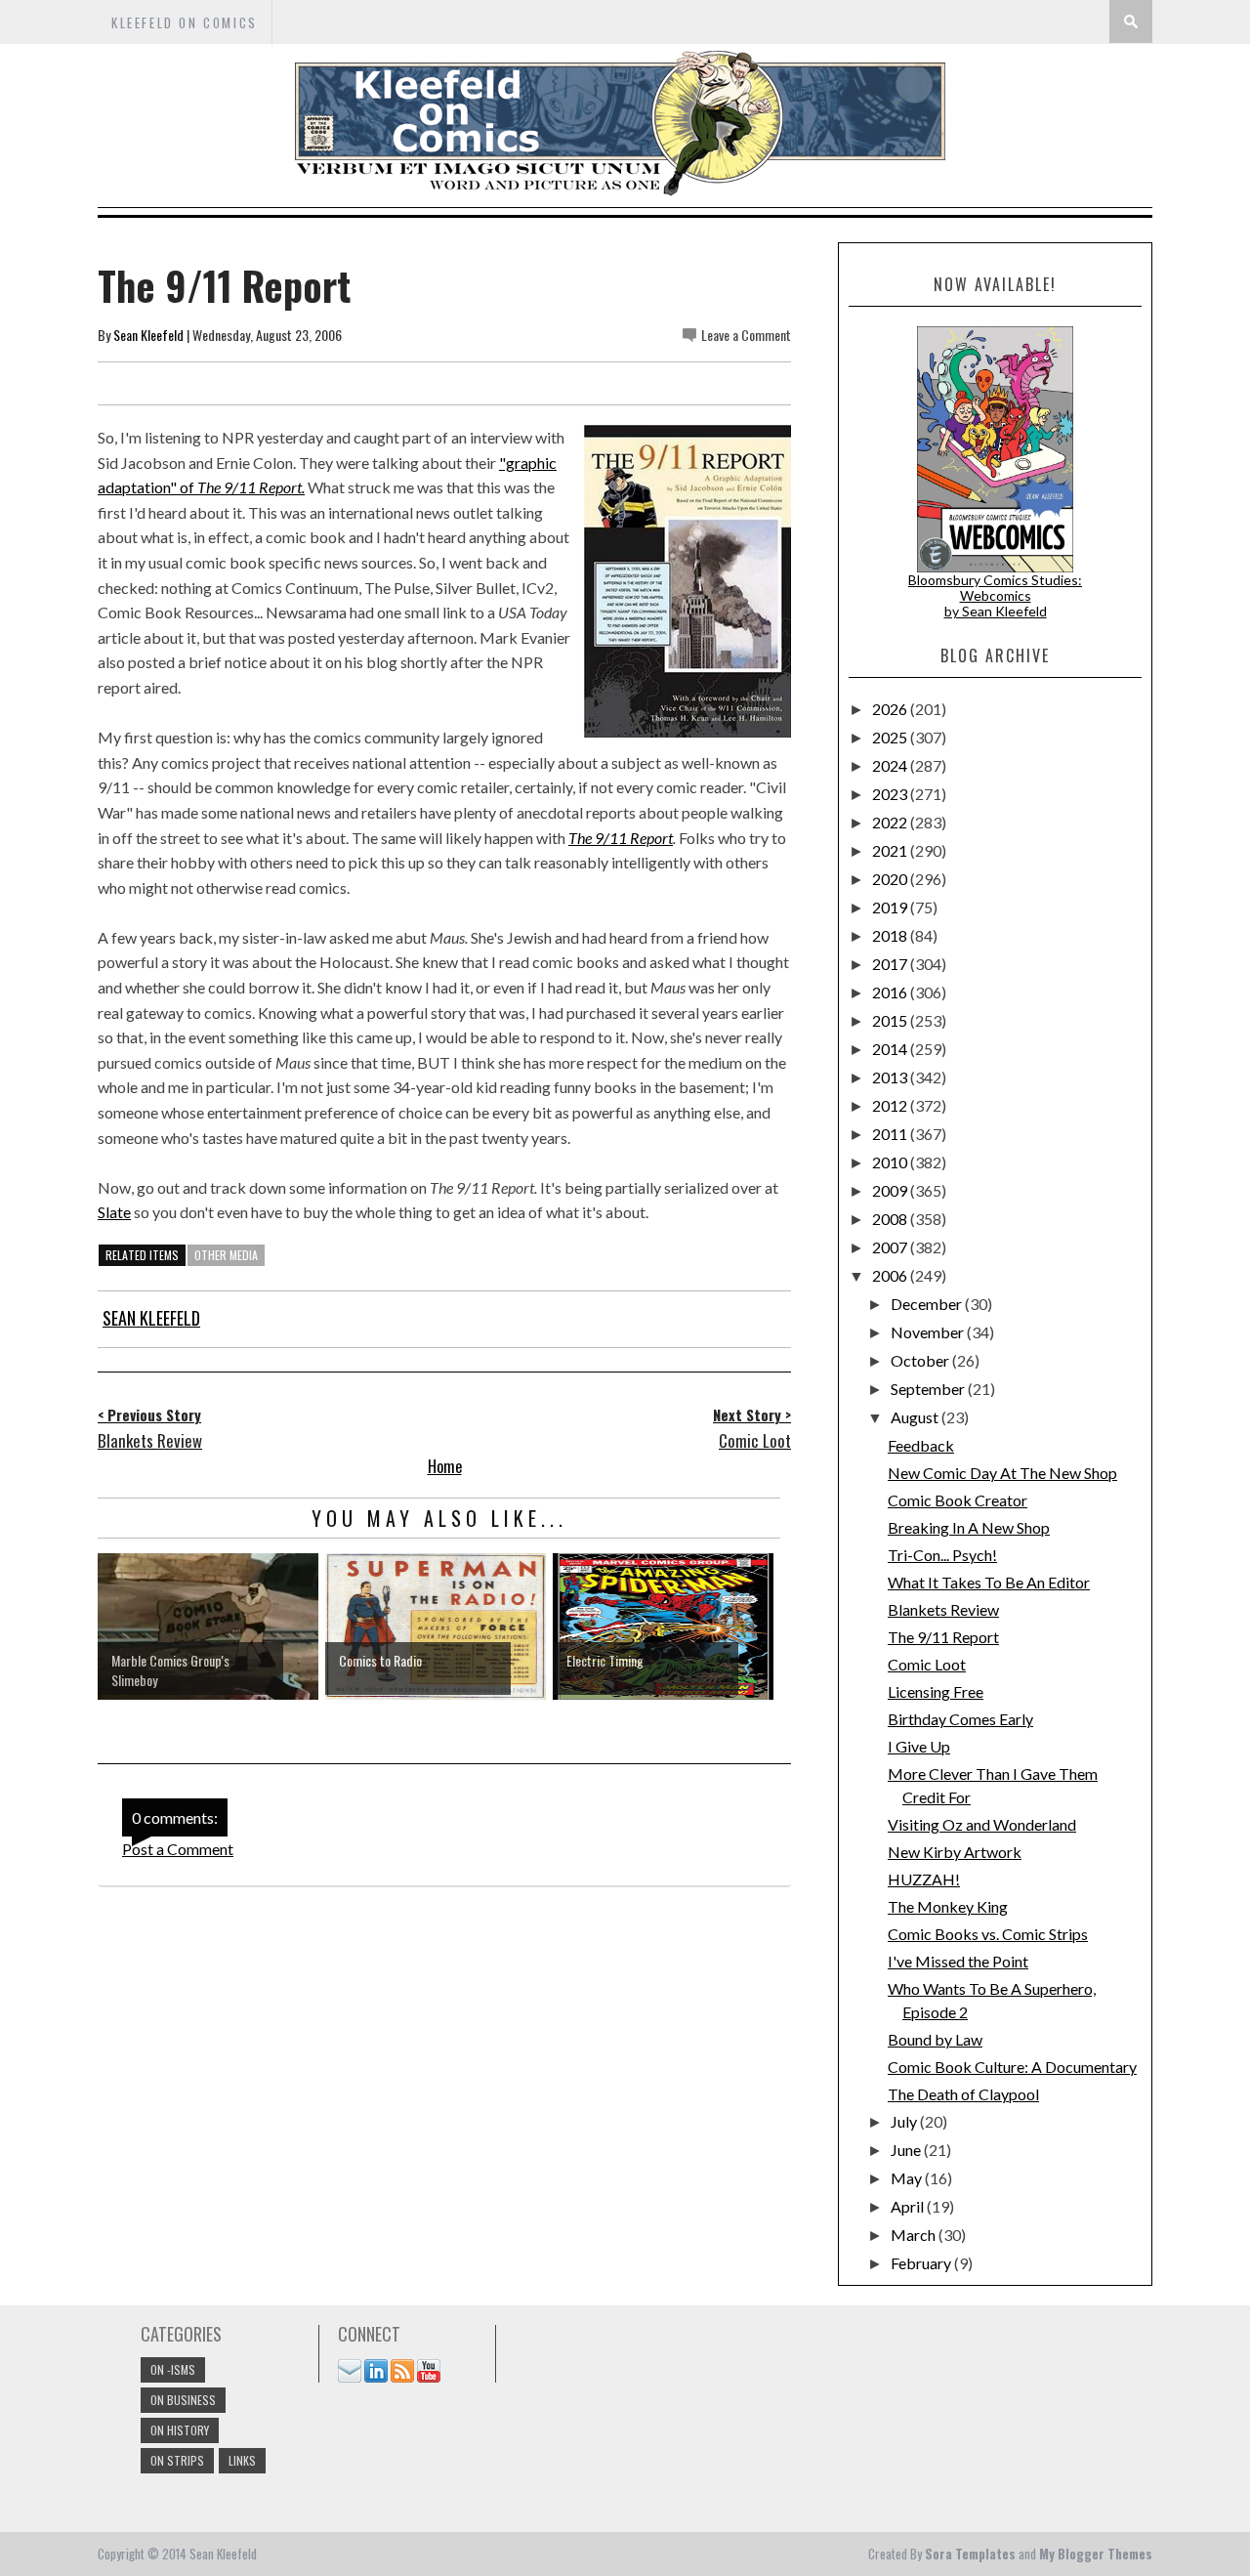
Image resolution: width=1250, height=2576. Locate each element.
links (242, 2460)
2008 (891, 1219)
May (908, 2178)
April (909, 2206)
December (928, 1304)
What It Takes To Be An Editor (989, 1582)
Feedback (921, 1445)
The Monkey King (948, 1906)
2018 (891, 935)
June (907, 2150)
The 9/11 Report (621, 838)
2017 (891, 964)
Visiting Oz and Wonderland (982, 1824)
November (929, 1332)
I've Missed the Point (958, 1961)
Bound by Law (935, 2039)
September (929, 1389)
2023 (891, 794)
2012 (891, 1105)
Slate (114, 1212)
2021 (891, 850)
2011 (891, 1134)
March (915, 2235)
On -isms (173, 2369)
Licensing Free (936, 1691)
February (922, 2263)
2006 (891, 1275)
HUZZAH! (924, 1879)
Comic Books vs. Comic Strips (988, 1934)
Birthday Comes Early (960, 1719)
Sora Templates (970, 2554)
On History (180, 2430)
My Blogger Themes (1096, 2554)
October (921, 1360)
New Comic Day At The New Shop (1002, 1473)
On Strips (177, 2460)
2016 (891, 992)
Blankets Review (943, 1609)
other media (226, 1255)
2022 (891, 822)
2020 (891, 879)
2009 (891, 1190)
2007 (891, 1247)
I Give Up (919, 1746)
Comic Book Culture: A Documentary (1012, 2067)
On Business (183, 2400)
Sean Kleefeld (148, 335)
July (905, 2121)
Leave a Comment (746, 335)
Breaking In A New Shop (969, 1527)
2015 (891, 1020)
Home (445, 1466)
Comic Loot (927, 1664)
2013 (891, 1077)
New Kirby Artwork (955, 1852)
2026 (891, 709)
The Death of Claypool (963, 2094)
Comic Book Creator (958, 1500)
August (916, 1417)
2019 (891, 907)
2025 (891, 737)
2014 (891, 1049)
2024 (891, 765)
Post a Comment (178, 1849)
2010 (891, 1162)
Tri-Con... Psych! (942, 1555)
